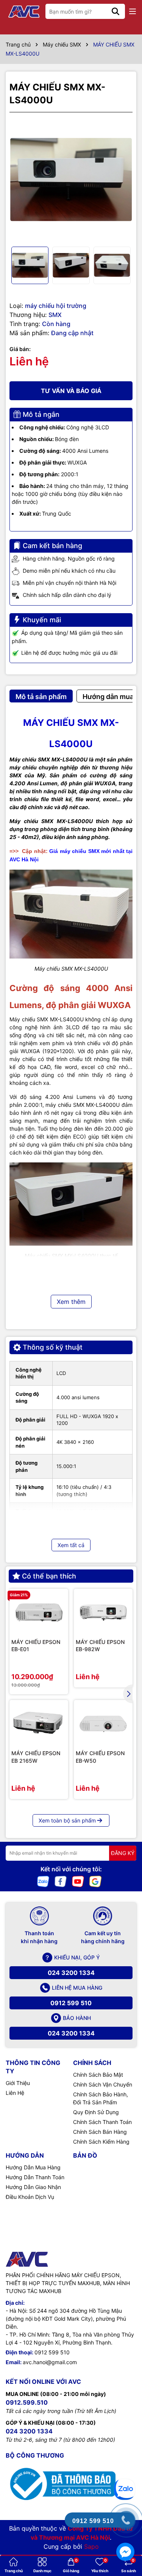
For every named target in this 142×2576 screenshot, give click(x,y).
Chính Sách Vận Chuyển (103, 2084)
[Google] (95, 1881)
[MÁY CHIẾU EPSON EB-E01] (39, 1613)
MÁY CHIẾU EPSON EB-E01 (36, 1646)
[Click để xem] (71, 179)
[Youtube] (78, 1881)
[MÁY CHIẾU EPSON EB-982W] (103, 1613)
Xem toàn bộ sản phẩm (67, 1820)
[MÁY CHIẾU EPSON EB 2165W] (39, 1724)
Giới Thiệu (18, 2083)
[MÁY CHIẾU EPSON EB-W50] (103, 1724)
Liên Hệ (15, 2093)
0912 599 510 (71, 2003)
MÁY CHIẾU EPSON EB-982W (100, 1646)
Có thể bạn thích (49, 1576)
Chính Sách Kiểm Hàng (101, 2142)
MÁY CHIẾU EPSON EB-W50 (100, 1757)
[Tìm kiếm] (115, 11)
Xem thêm (71, 1302)
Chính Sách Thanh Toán (102, 2122)
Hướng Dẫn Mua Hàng (33, 2167)
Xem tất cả (71, 1545)
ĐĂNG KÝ (123, 1853)
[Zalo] (43, 1881)
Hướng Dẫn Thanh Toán (35, 2177)
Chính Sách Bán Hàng (100, 2132)
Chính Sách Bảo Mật (98, 2075)
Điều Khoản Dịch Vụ (30, 2197)
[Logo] (25, 12)
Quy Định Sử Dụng (96, 2112)
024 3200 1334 (71, 1973)
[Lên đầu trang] (126, 2461)
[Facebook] (61, 1881)
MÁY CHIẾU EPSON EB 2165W (36, 1757)
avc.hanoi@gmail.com (50, 2362)
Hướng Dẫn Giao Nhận (33, 2187)
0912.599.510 (27, 2402)
